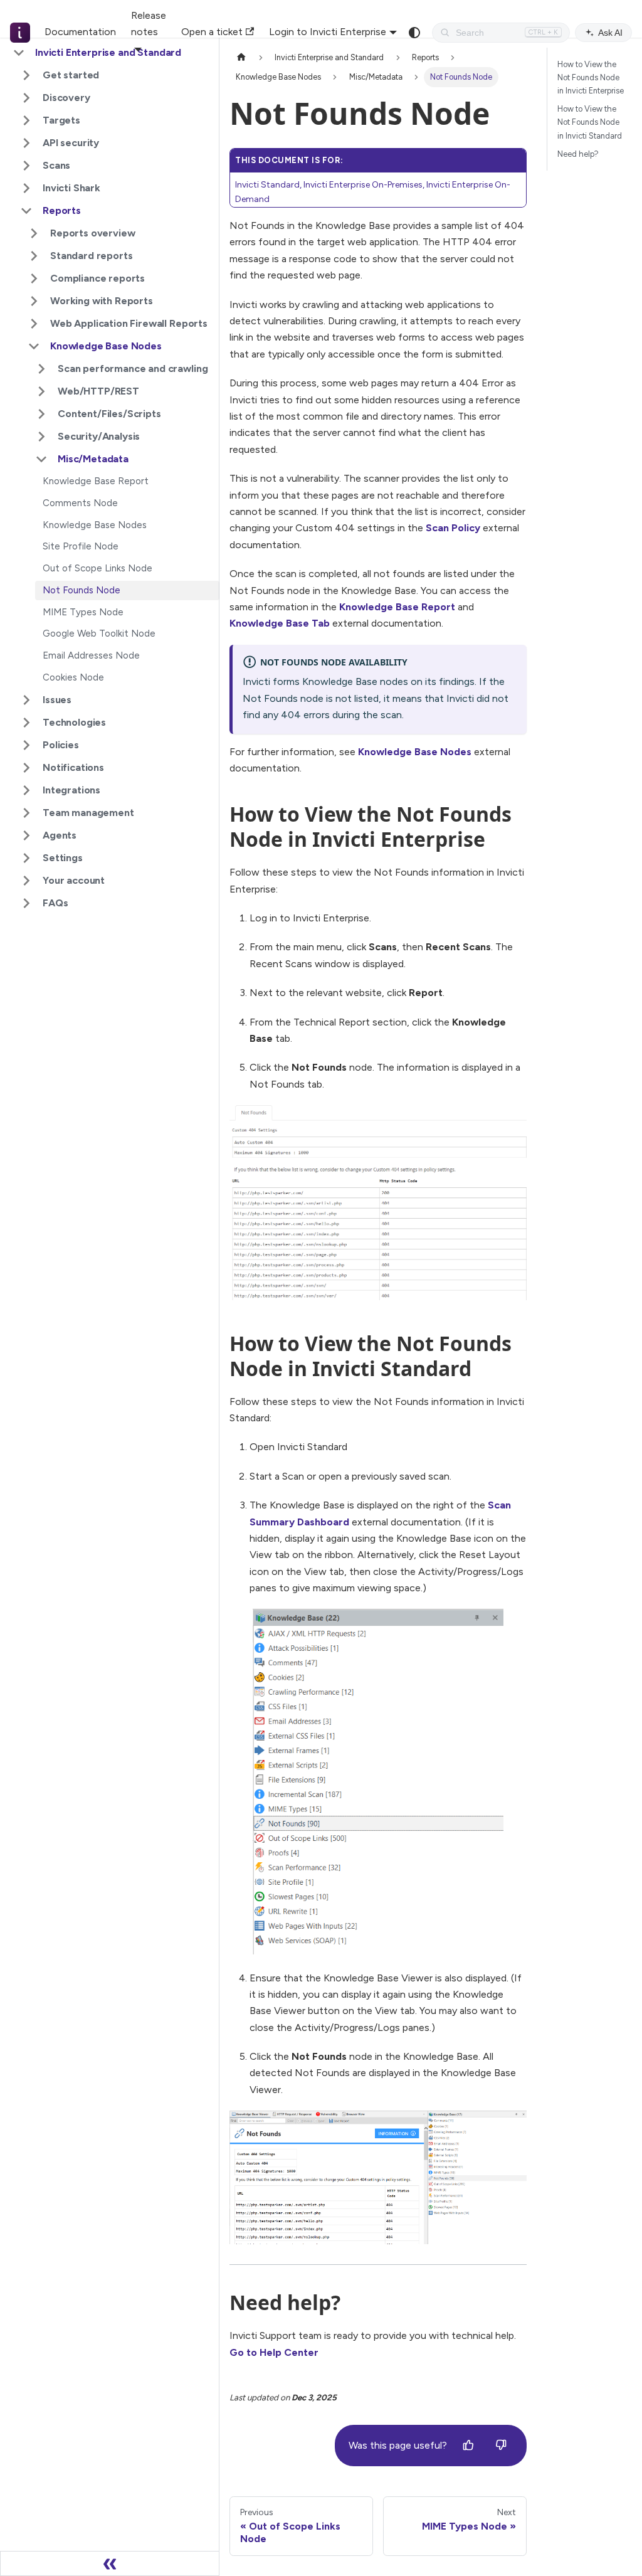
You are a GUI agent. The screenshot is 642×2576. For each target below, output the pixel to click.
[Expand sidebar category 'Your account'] (26, 881)
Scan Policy (453, 528)
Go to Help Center (274, 2352)
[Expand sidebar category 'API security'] (26, 143)
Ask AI (610, 33)
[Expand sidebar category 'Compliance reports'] (34, 278)
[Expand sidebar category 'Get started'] (26, 75)
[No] (501, 2446)
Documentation (80, 32)
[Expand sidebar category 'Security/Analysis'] (41, 437)
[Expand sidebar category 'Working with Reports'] (34, 301)
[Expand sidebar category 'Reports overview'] (34, 233)
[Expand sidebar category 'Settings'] (26, 858)
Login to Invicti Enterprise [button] (328, 32)
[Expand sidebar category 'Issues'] (26, 700)
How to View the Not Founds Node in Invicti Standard (590, 122)
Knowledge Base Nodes (415, 752)
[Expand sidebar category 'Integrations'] (26, 790)
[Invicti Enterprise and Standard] (18, 33)
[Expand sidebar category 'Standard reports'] (34, 256)
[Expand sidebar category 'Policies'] (26, 745)
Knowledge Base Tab (280, 623)
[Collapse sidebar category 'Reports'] (26, 211)
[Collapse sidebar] (110, 2563)
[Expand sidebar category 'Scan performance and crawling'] (41, 369)
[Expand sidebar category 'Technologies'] (26, 723)
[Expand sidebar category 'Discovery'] (26, 98)
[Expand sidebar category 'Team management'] (26, 813)
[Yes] (468, 2446)
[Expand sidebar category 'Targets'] (26, 120)
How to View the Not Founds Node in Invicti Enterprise (591, 77)
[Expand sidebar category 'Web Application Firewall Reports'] (34, 324)
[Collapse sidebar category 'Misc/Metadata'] (41, 459)
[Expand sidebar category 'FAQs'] (26, 903)
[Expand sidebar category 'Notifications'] (26, 768)
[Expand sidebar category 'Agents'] (26, 835)
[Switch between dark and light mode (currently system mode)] (414, 33)
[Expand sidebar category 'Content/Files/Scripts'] (41, 414)
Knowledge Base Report (397, 607)
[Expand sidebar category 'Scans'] (26, 166)
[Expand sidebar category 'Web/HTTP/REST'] (41, 391)
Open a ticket (212, 32)
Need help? (578, 154)
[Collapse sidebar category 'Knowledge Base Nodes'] (34, 346)
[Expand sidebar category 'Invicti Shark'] (26, 188)
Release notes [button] (149, 24)
